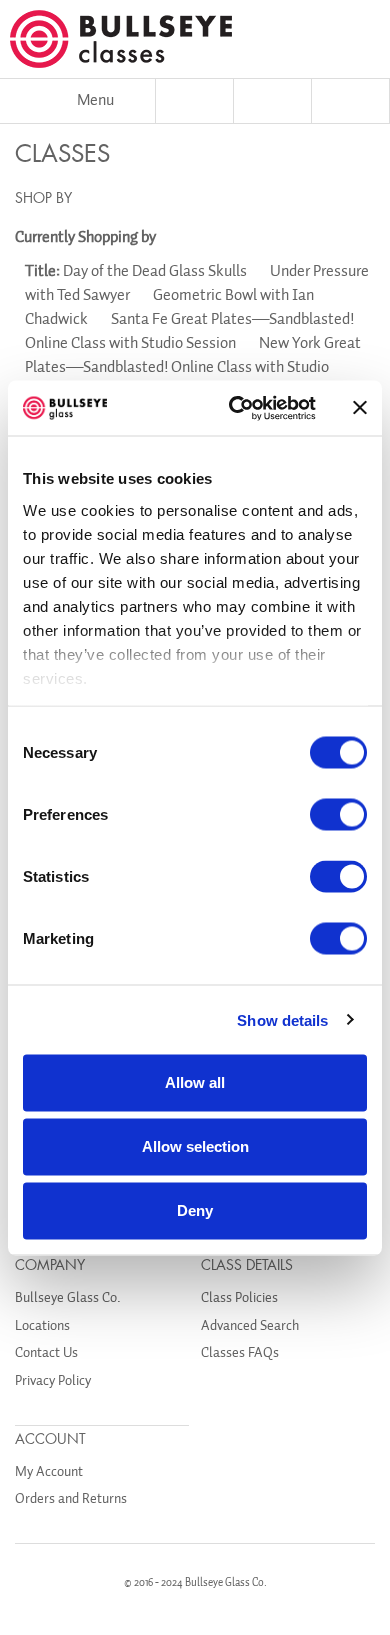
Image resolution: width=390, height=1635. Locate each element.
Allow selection (195, 1146)
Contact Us (46, 1352)
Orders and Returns (71, 1498)
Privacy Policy (53, 1380)
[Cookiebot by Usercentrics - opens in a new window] (236, 408)
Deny (195, 1210)
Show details (282, 1019)
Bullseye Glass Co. (68, 1297)
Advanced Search (250, 1325)
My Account (49, 1471)
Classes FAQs (240, 1352)
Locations (42, 1325)
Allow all (195, 1082)
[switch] (338, 815)
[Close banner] (360, 408)
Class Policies (239, 1297)
